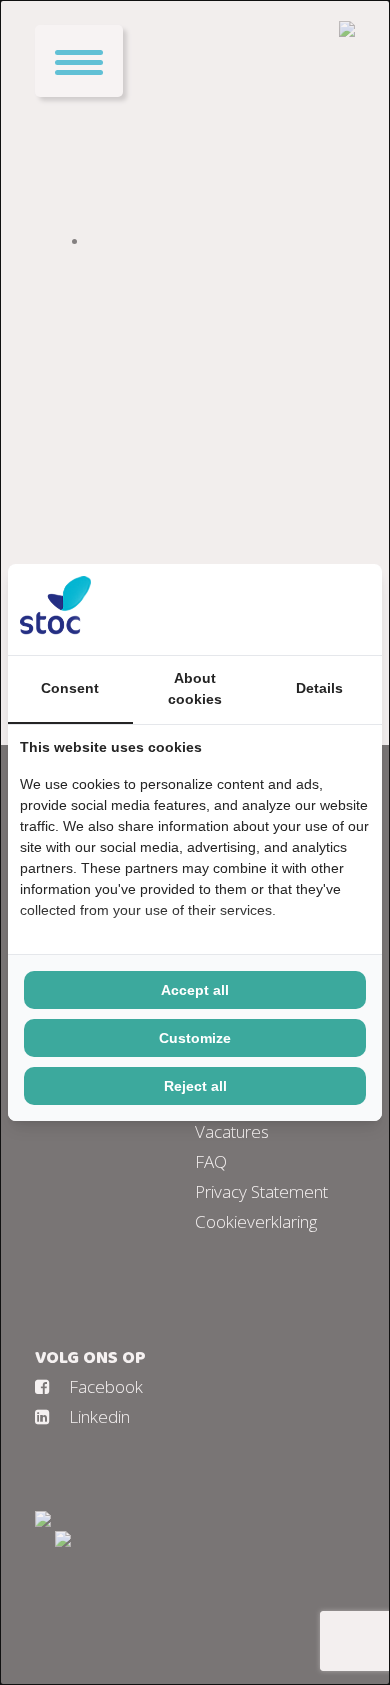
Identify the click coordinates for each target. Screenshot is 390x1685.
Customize (195, 1038)
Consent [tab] (70, 688)
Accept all (195, 990)
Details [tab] (319, 688)
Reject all (195, 1086)
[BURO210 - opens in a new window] (295, 609)
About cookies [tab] (195, 688)
